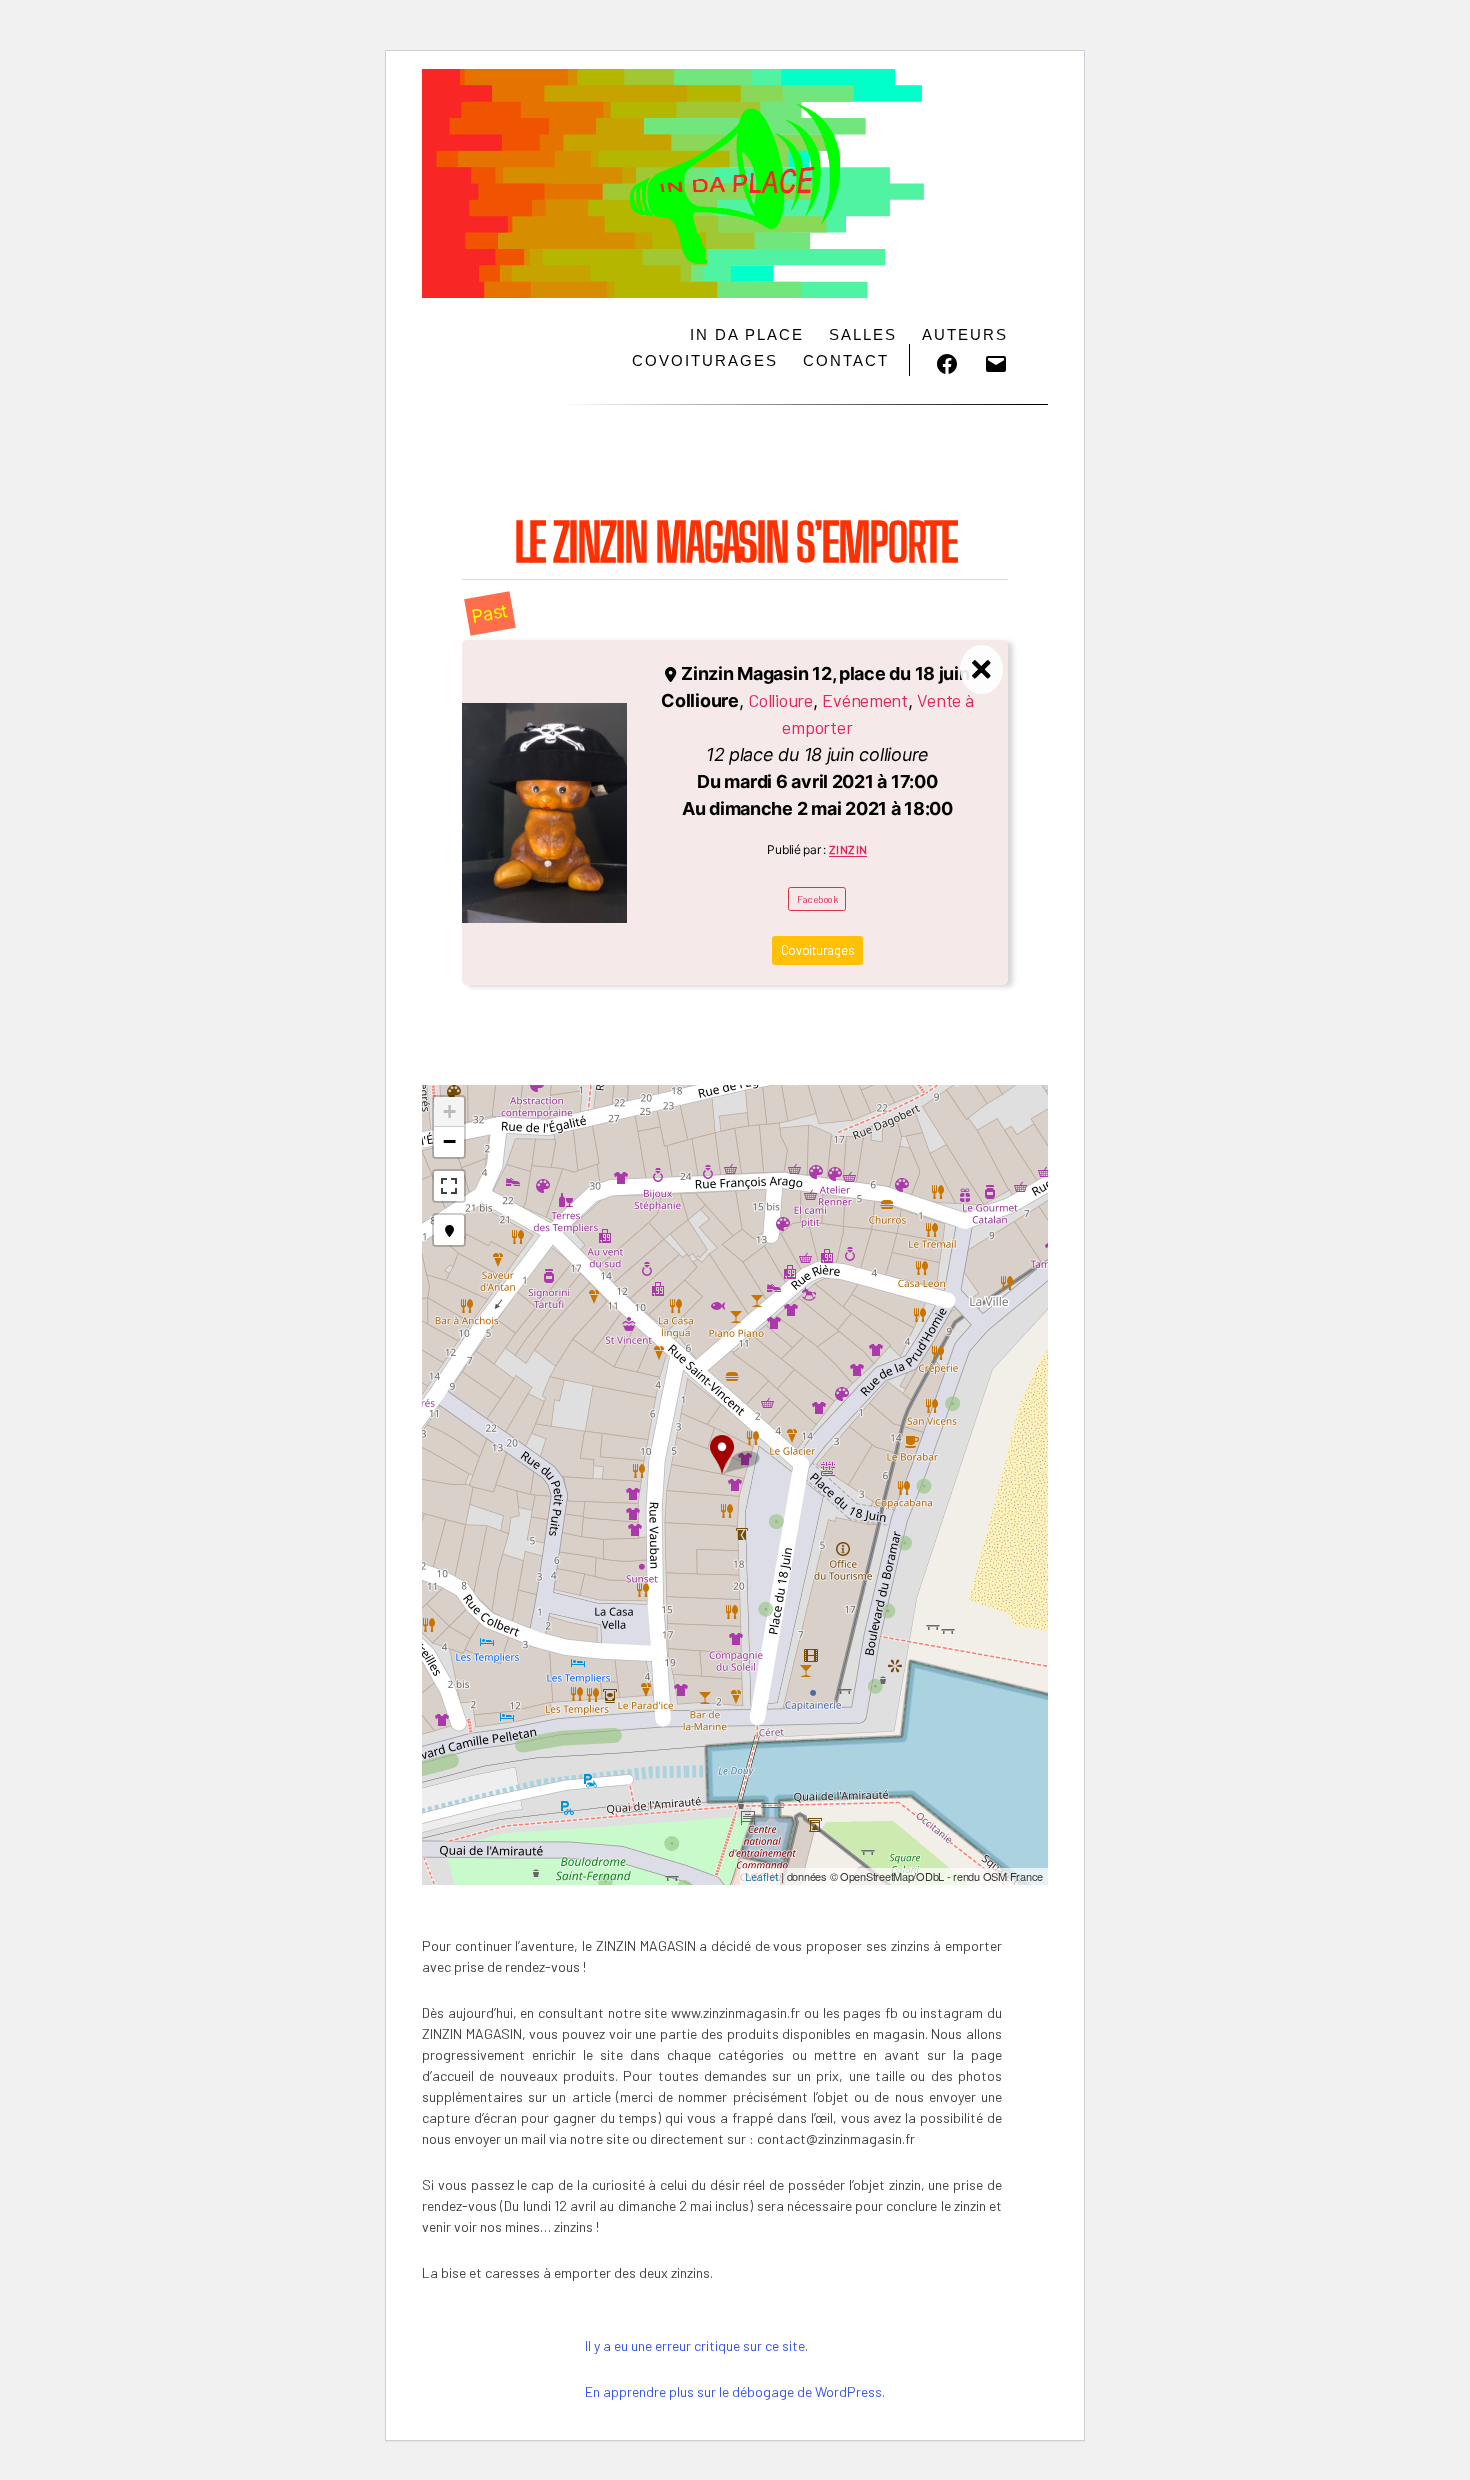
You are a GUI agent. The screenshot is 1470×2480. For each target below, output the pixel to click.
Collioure (780, 700)
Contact (846, 360)
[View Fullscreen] (449, 1186)
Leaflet (761, 1876)
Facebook (817, 899)
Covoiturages (705, 360)
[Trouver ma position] (449, 1230)
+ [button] (449, 1111)
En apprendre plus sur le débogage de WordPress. (735, 2391)
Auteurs (965, 334)
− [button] (449, 1141)
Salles (863, 334)
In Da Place (747, 334)
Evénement (865, 700)
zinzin (848, 849)
